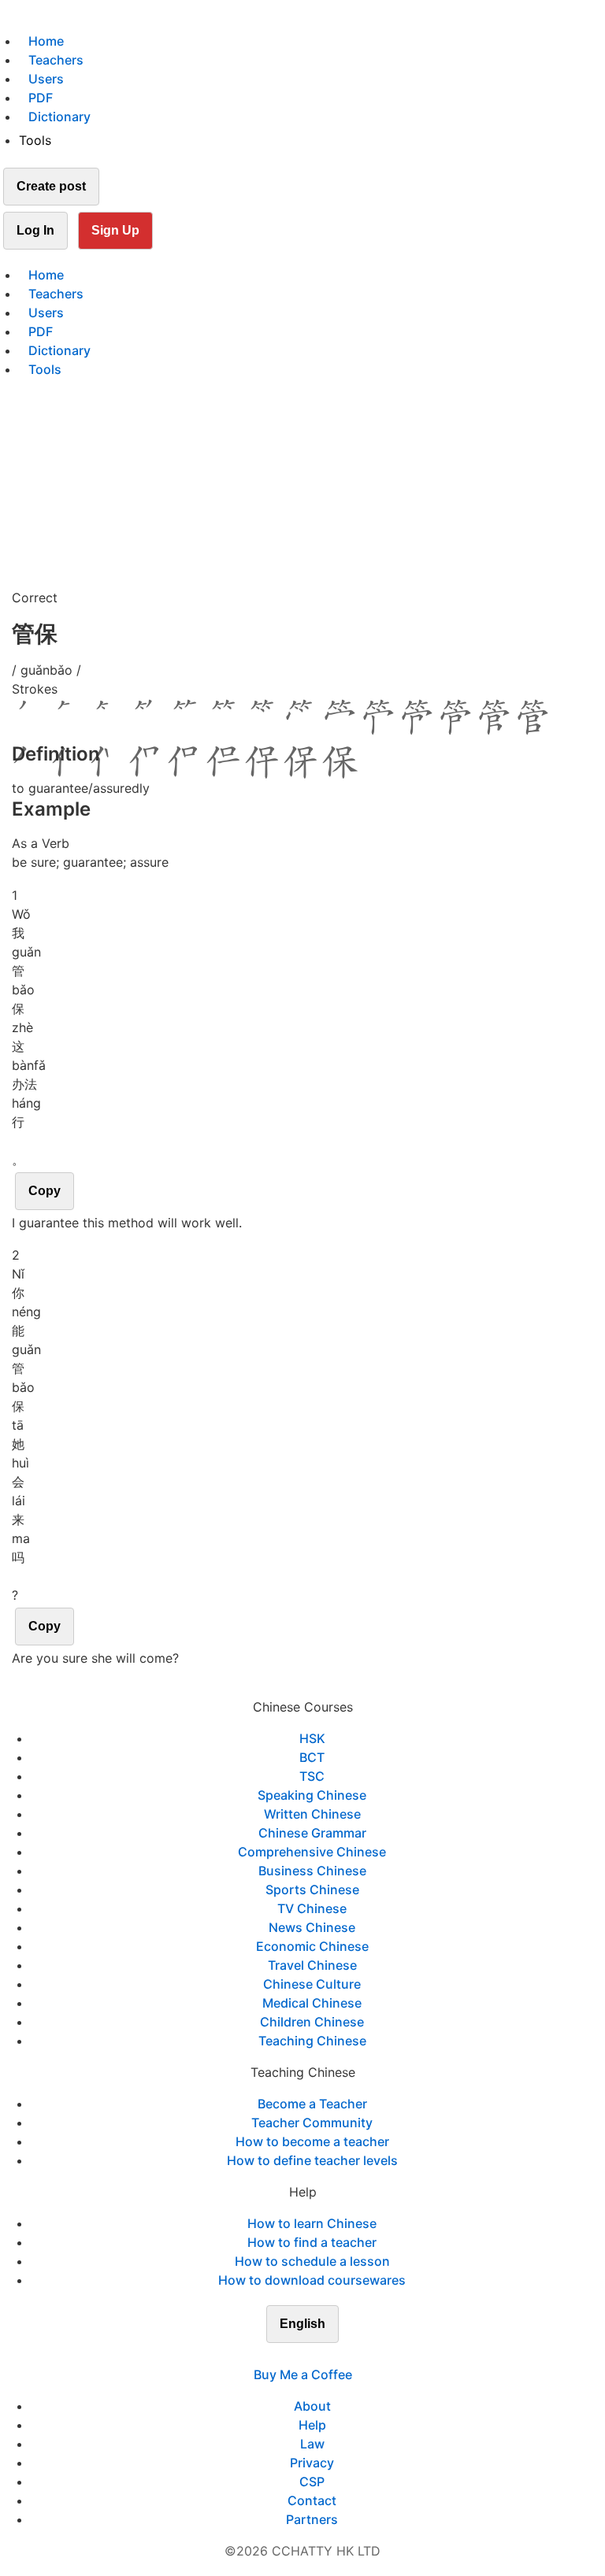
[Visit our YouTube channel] (331, 2356)
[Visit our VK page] (312, 2356)
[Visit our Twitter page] (293, 2356)
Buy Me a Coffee (303, 2374)
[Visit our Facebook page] (274, 2356)
